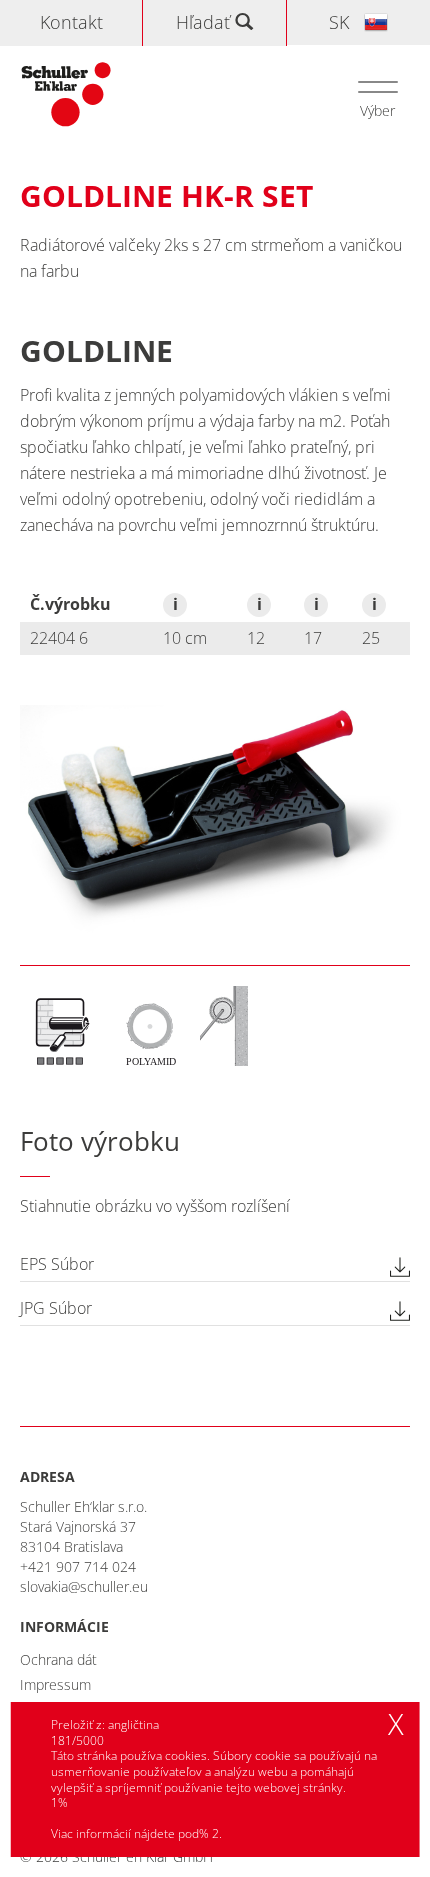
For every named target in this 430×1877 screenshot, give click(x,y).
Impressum (55, 1684)
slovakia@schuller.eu (84, 1586)
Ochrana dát (58, 1659)
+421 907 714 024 (78, 1566)
